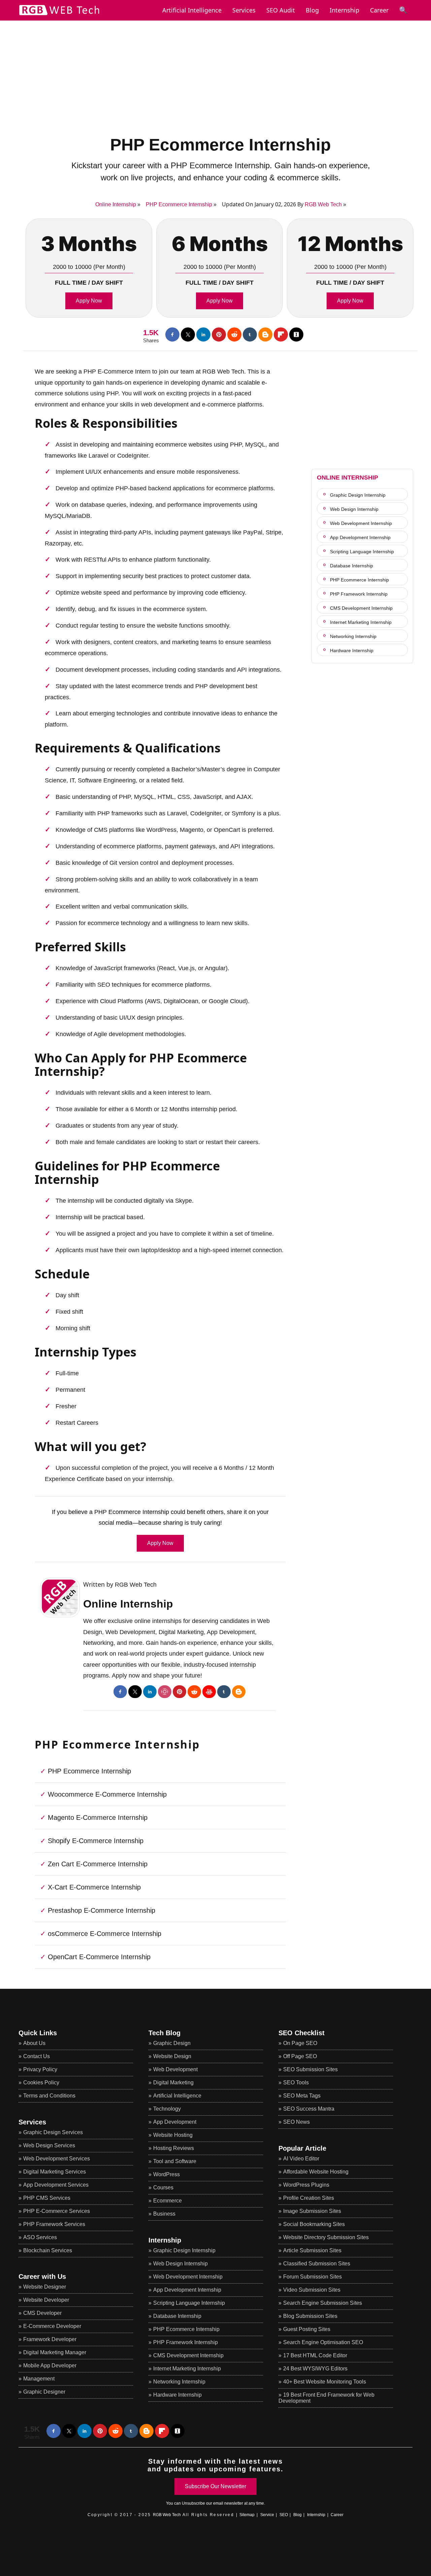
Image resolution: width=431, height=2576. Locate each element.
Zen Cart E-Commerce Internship (98, 1864)
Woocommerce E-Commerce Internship (107, 1794)
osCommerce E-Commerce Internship (105, 1934)
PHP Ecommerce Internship (221, 145)
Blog (312, 10)
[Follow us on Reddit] (234, 334)
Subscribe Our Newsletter (215, 2486)
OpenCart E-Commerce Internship (99, 1957)
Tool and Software (175, 2161)
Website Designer (45, 2287)
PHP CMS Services (47, 2198)
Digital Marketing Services (55, 2172)
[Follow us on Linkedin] (203, 334)
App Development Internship (187, 2290)
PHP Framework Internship (186, 2342)
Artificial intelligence (192, 10)
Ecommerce (168, 2201)
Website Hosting (173, 2135)
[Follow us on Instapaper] (296, 334)
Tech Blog (164, 2033)
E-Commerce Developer (52, 2326)
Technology (167, 2109)
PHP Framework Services (54, 2224)
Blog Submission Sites (310, 2316)
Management (39, 2379)
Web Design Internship (180, 2264)
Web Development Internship (188, 2277)
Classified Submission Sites (317, 2264)
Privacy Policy (40, 2069)
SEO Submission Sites (310, 2069)
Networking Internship (179, 2382)
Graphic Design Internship (184, 2250)
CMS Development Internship (188, 2355)
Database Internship (177, 2316)
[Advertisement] (215, 68)
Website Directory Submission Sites (326, 2237)
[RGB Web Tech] (59, 16)
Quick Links (38, 2033)
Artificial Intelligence (177, 2096)
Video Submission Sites (312, 2290)
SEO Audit (281, 10)
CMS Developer (42, 2313)
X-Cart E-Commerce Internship (94, 1887)
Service (267, 2515)
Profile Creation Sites (309, 2198)
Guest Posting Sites (307, 2329)
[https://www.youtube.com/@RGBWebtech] (209, 1692)
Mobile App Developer (50, 2366)
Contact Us (37, 2056)
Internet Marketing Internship (187, 2369)
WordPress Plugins (306, 2185)
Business (164, 2214)
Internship (344, 10)
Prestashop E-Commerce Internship (102, 1910)
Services (244, 10)
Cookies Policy (41, 2083)
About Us (34, 2043)
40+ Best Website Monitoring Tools (325, 2382)
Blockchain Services (48, 2250)
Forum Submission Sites (312, 2277)
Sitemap (247, 2515)
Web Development (175, 2069)
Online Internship (128, 1604)
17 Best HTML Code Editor (315, 2355)
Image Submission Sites (312, 2211)
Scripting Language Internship (189, 2303)
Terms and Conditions (49, 2096)
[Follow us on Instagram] (165, 1692)
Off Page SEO (300, 2056)
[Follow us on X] (188, 334)
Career (379, 10)
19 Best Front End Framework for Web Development (326, 2398)
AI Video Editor (301, 2159)
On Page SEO (300, 2043)
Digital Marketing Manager (55, 2352)
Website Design (172, 2056)
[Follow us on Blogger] (265, 334)
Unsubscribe (193, 2503)
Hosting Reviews (174, 2148)
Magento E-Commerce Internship (98, 1818)
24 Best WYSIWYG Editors (315, 2369)
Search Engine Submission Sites (323, 2303)
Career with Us (42, 2277)
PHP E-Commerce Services (57, 2211)
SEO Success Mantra (309, 2109)
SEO (284, 2515)
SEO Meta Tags (302, 2096)
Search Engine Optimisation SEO (323, 2342)
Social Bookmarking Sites (314, 2224)
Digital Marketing (173, 2083)
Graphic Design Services (53, 2132)
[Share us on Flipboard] (281, 334)
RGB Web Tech (323, 204)
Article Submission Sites (312, 2250)
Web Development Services (57, 2159)
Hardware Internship (177, 2395)
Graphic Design (172, 2043)
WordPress (167, 2174)
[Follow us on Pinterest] (219, 334)
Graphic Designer (44, 2392)
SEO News (296, 2122)
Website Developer (46, 2300)
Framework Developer (50, 2339)
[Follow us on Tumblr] (250, 334)
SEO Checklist (302, 2033)
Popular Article (302, 2148)
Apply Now (89, 301)
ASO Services (40, 2237)
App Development (175, 2122)
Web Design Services (49, 2145)
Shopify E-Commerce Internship (96, 1841)
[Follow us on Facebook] (172, 334)
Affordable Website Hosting (316, 2172)
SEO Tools (296, 2083)
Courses (163, 2187)
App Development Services (56, 2185)
